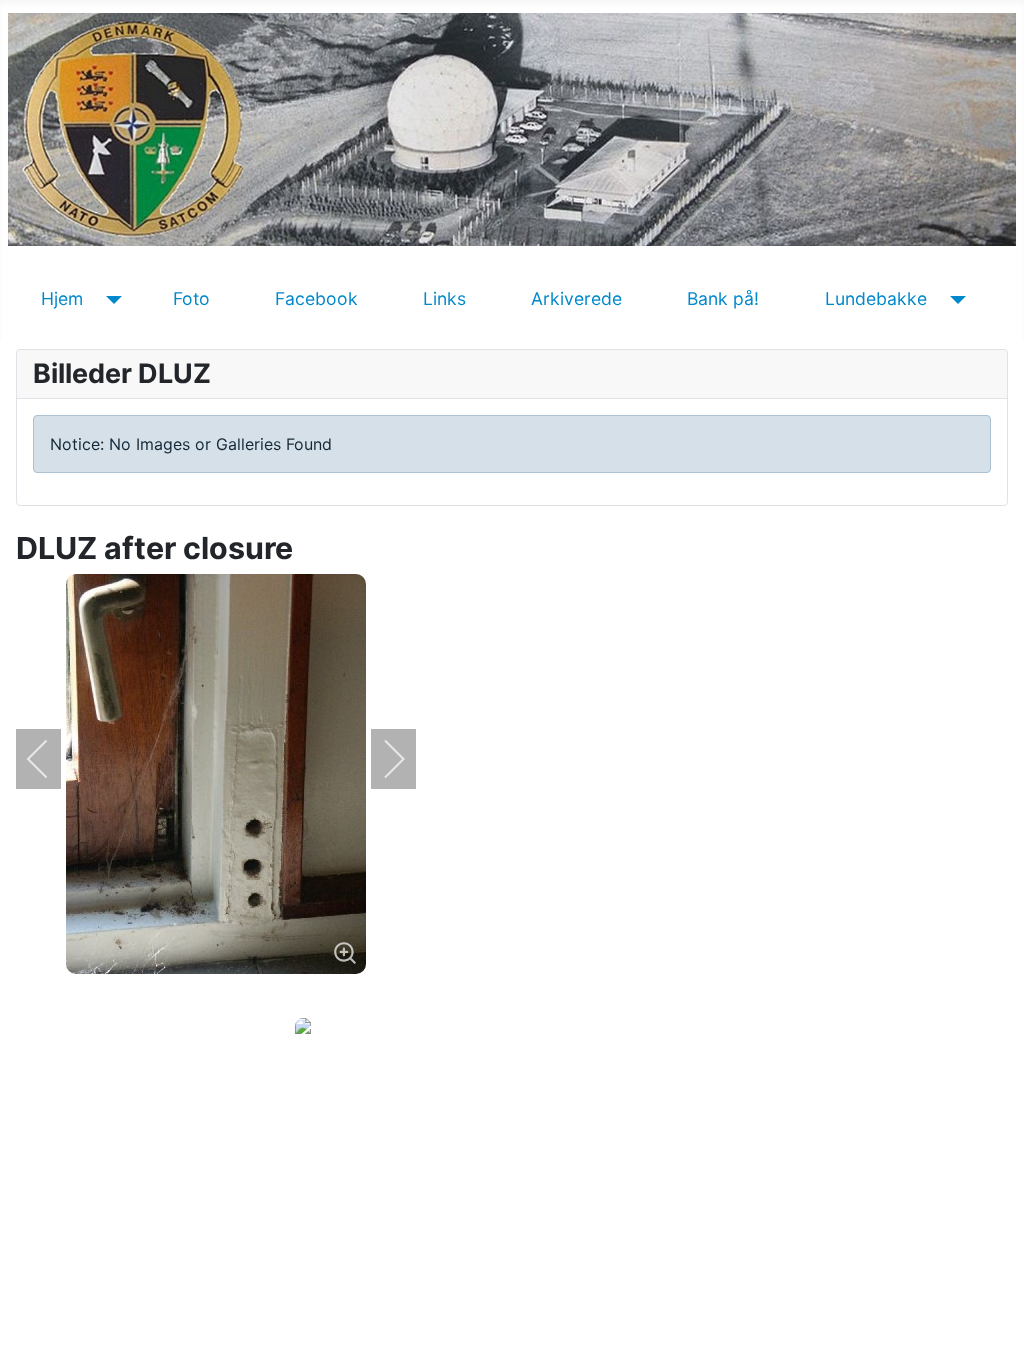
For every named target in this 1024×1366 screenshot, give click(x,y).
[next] (381, 759)
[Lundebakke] (954, 299)
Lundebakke (876, 298)
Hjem (62, 298)
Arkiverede (576, 298)
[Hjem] (110, 299)
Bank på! (723, 298)
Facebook (316, 298)
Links (444, 298)
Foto (191, 298)
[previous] (51, 759)
